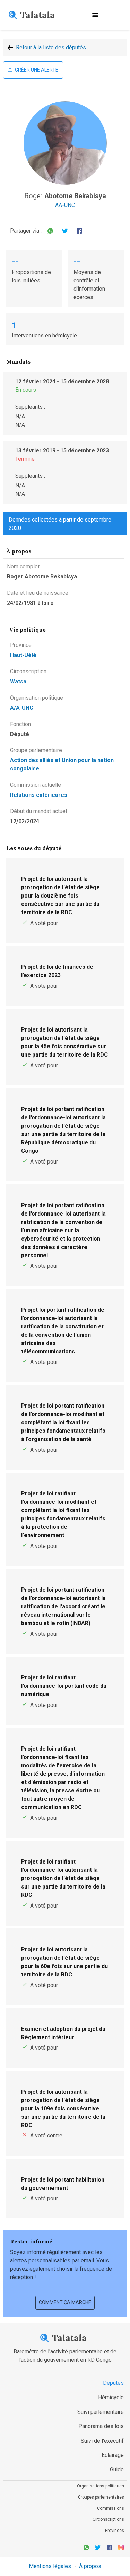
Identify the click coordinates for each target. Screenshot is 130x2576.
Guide (117, 2470)
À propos (90, 2566)
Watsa (18, 681)
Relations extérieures (39, 795)
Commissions (111, 2508)
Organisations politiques (101, 2486)
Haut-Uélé (23, 655)
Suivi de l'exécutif (102, 2441)
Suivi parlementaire (101, 2412)
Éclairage (113, 2455)
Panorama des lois (101, 2426)
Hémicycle (111, 2397)
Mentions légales (50, 2566)
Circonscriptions (108, 2519)
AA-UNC (65, 205)
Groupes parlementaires (101, 2497)
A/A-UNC (22, 708)
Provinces (115, 2531)
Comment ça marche (65, 2302)
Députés (113, 2383)
